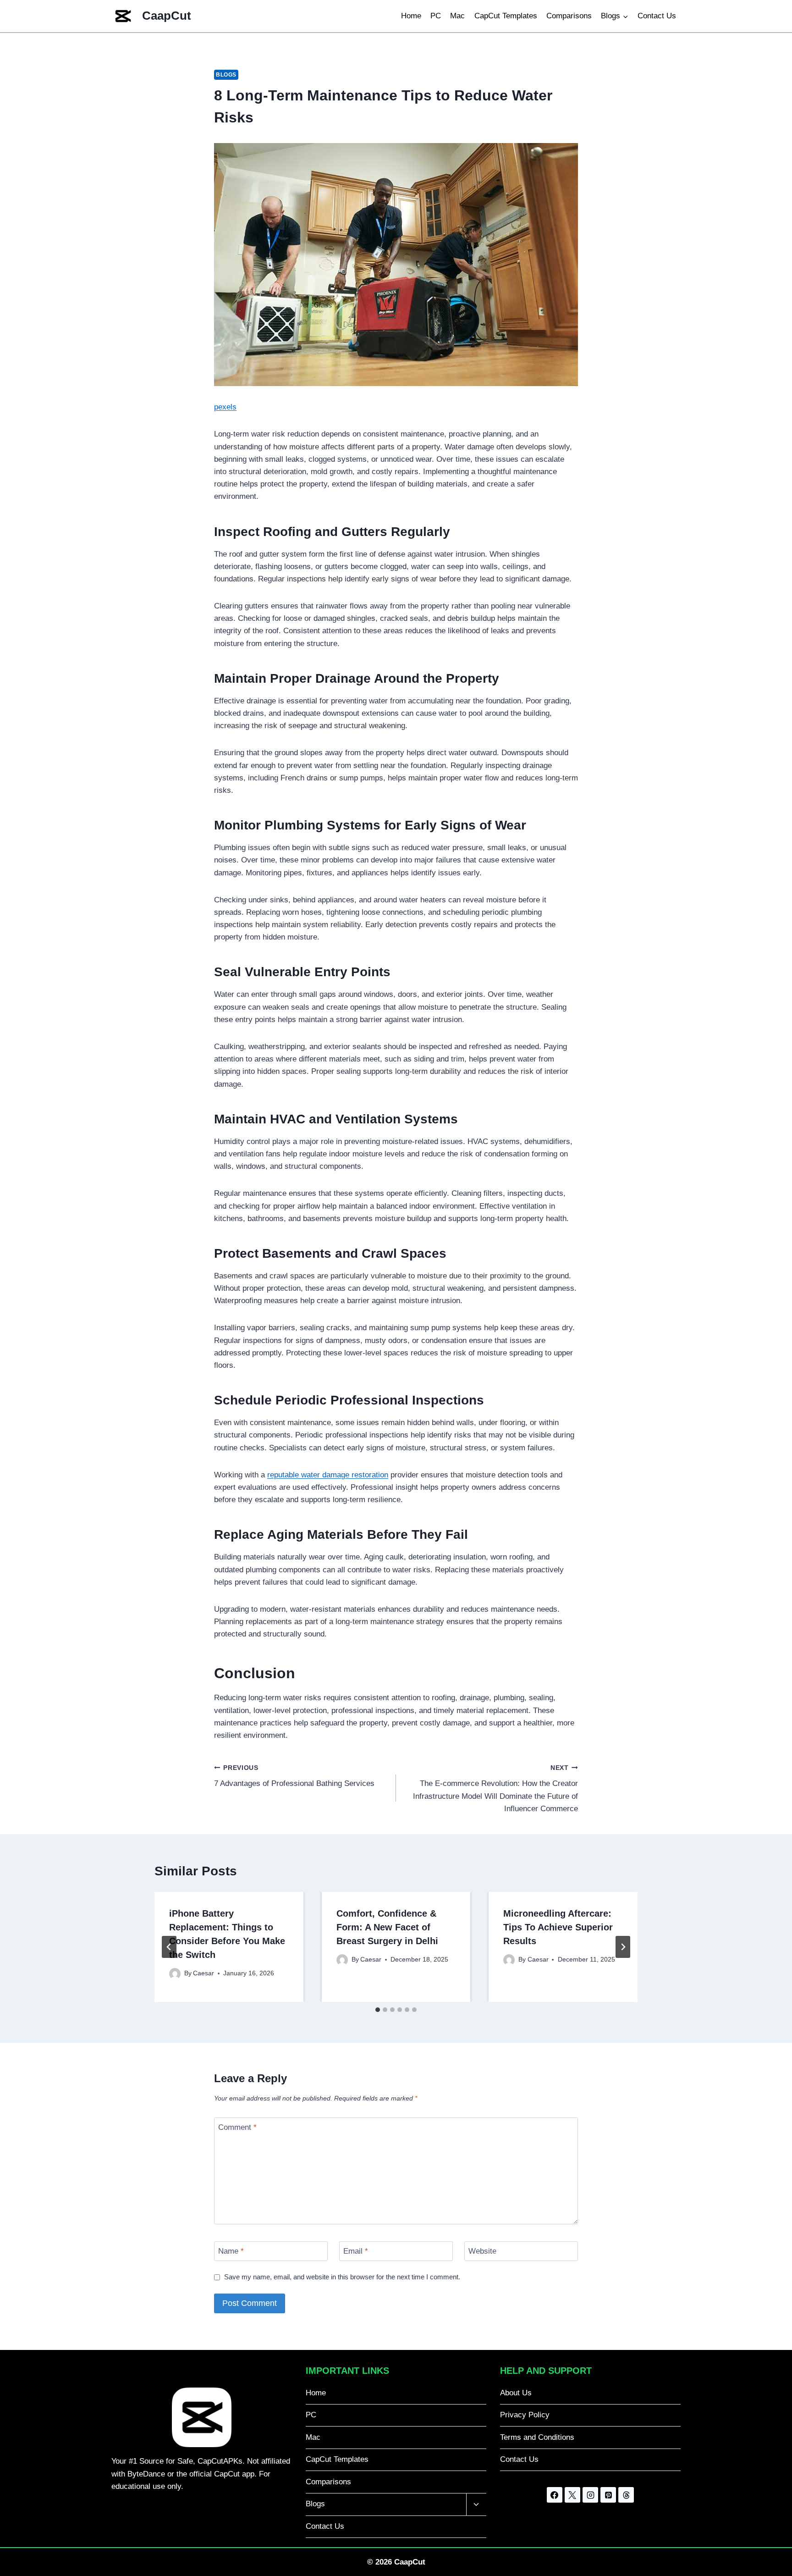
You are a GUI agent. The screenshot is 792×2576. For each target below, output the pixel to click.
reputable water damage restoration (328, 1475)
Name (231, 2251)
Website (482, 2251)
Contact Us (657, 16)
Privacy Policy (525, 2415)
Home (411, 16)
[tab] (378, 2010)
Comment (237, 2127)
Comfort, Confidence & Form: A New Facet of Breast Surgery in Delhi (387, 1927)
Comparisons (569, 16)
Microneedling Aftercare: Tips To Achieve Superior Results (558, 1927)
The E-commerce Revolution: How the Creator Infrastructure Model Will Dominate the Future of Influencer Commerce (495, 1789)
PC (436, 16)
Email (356, 2251)
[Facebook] (555, 2495)
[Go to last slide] (169, 1947)
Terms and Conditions (537, 2437)
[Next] (623, 1947)
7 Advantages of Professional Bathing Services (294, 1776)
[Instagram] (590, 2495)
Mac (457, 16)
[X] (572, 2495)
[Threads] (626, 2495)
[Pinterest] (608, 2495)
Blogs (226, 75)
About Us (516, 2393)
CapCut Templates (506, 16)
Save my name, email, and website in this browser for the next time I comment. (342, 2277)
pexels (225, 407)
